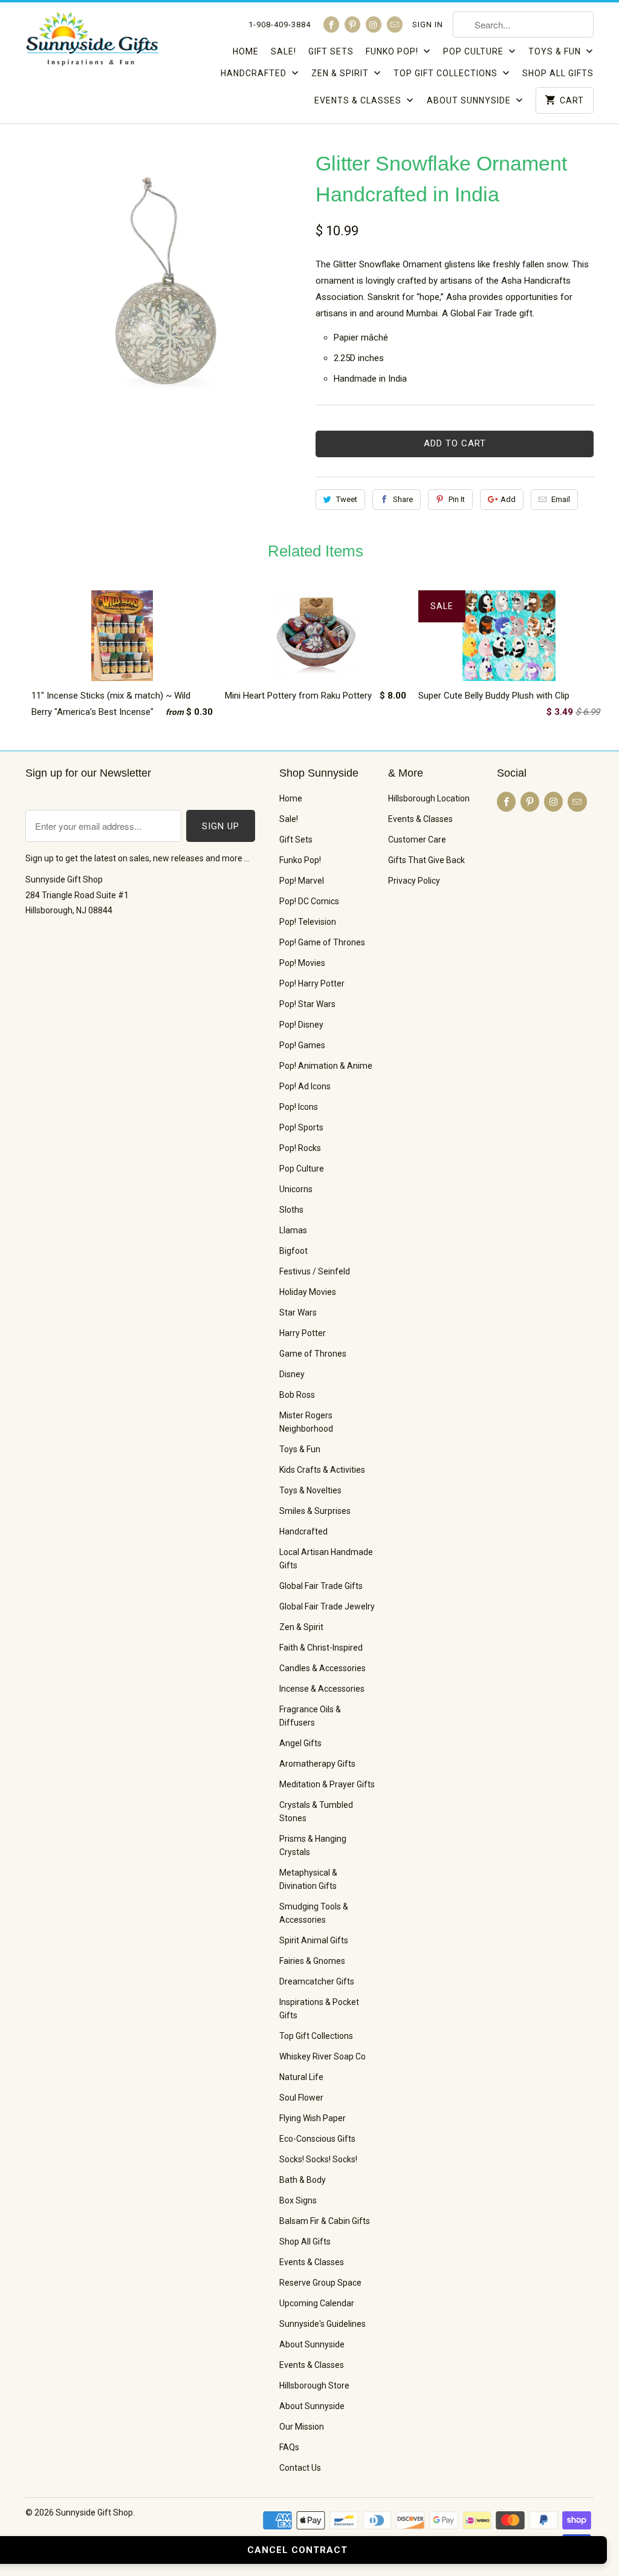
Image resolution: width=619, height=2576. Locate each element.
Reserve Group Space (320, 2283)
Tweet (347, 499)
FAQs (289, 2447)
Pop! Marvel (302, 881)
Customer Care (417, 840)
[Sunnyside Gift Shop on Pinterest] (352, 24)
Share (403, 499)
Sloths (291, 1210)
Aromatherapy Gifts (317, 1764)
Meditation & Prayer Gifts (327, 1784)
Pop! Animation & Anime (326, 1066)
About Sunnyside (470, 100)
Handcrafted (255, 73)
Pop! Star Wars (307, 1004)
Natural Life (301, 2077)
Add (508, 499)
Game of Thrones (313, 1354)
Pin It (457, 499)
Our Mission (302, 2427)
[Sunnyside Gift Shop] (92, 42)
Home (246, 51)
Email (561, 499)
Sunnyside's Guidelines (322, 2324)
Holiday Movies (308, 1292)
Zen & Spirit (341, 73)
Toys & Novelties (310, 1490)
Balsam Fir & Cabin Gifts (325, 2221)
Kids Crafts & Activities (322, 1470)
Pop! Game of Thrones (322, 942)
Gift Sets (331, 51)
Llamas (293, 1230)
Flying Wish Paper (313, 2118)
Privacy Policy (414, 881)
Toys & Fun (556, 51)
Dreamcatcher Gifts (317, 1981)
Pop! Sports (301, 1127)
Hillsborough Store (314, 2385)
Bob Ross (297, 1395)
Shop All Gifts (558, 73)
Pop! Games (302, 1045)
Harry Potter (303, 1333)
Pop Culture (475, 51)
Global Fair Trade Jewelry (327, 1606)
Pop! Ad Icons (305, 1086)
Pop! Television (308, 922)
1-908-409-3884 (280, 24)
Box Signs (298, 2200)
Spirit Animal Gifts (314, 1940)
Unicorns (296, 1189)
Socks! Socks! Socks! (318, 2159)
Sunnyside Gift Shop (94, 2512)
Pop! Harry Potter (312, 983)
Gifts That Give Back (426, 860)
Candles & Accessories (322, 1668)
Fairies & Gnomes (312, 1961)
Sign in (428, 24)
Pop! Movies (302, 963)
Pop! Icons (299, 1107)
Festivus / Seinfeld (315, 1271)
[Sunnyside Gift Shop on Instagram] (374, 24)
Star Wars (298, 1312)
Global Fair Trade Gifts (321, 1586)
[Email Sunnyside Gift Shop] (395, 24)
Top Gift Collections (447, 73)
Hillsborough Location (429, 798)
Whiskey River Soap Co (322, 2056)
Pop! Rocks (300, 1148)
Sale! (284, 51)
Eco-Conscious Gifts (317, 2139)
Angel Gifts (300, 1743)
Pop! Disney (301, 1025)
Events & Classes (359, 100)
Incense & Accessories (322, 1689)
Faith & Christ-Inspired (321, 1648)
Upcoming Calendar (317, 2303)
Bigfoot (293, 1251)
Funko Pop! (393, 51)
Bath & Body (303, 2180)
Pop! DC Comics (309, 901)
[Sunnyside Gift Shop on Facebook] (331, 24)
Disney (292, 1374)
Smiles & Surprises (315, 1511)
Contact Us (300, 2468)
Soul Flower (301, 2098)
